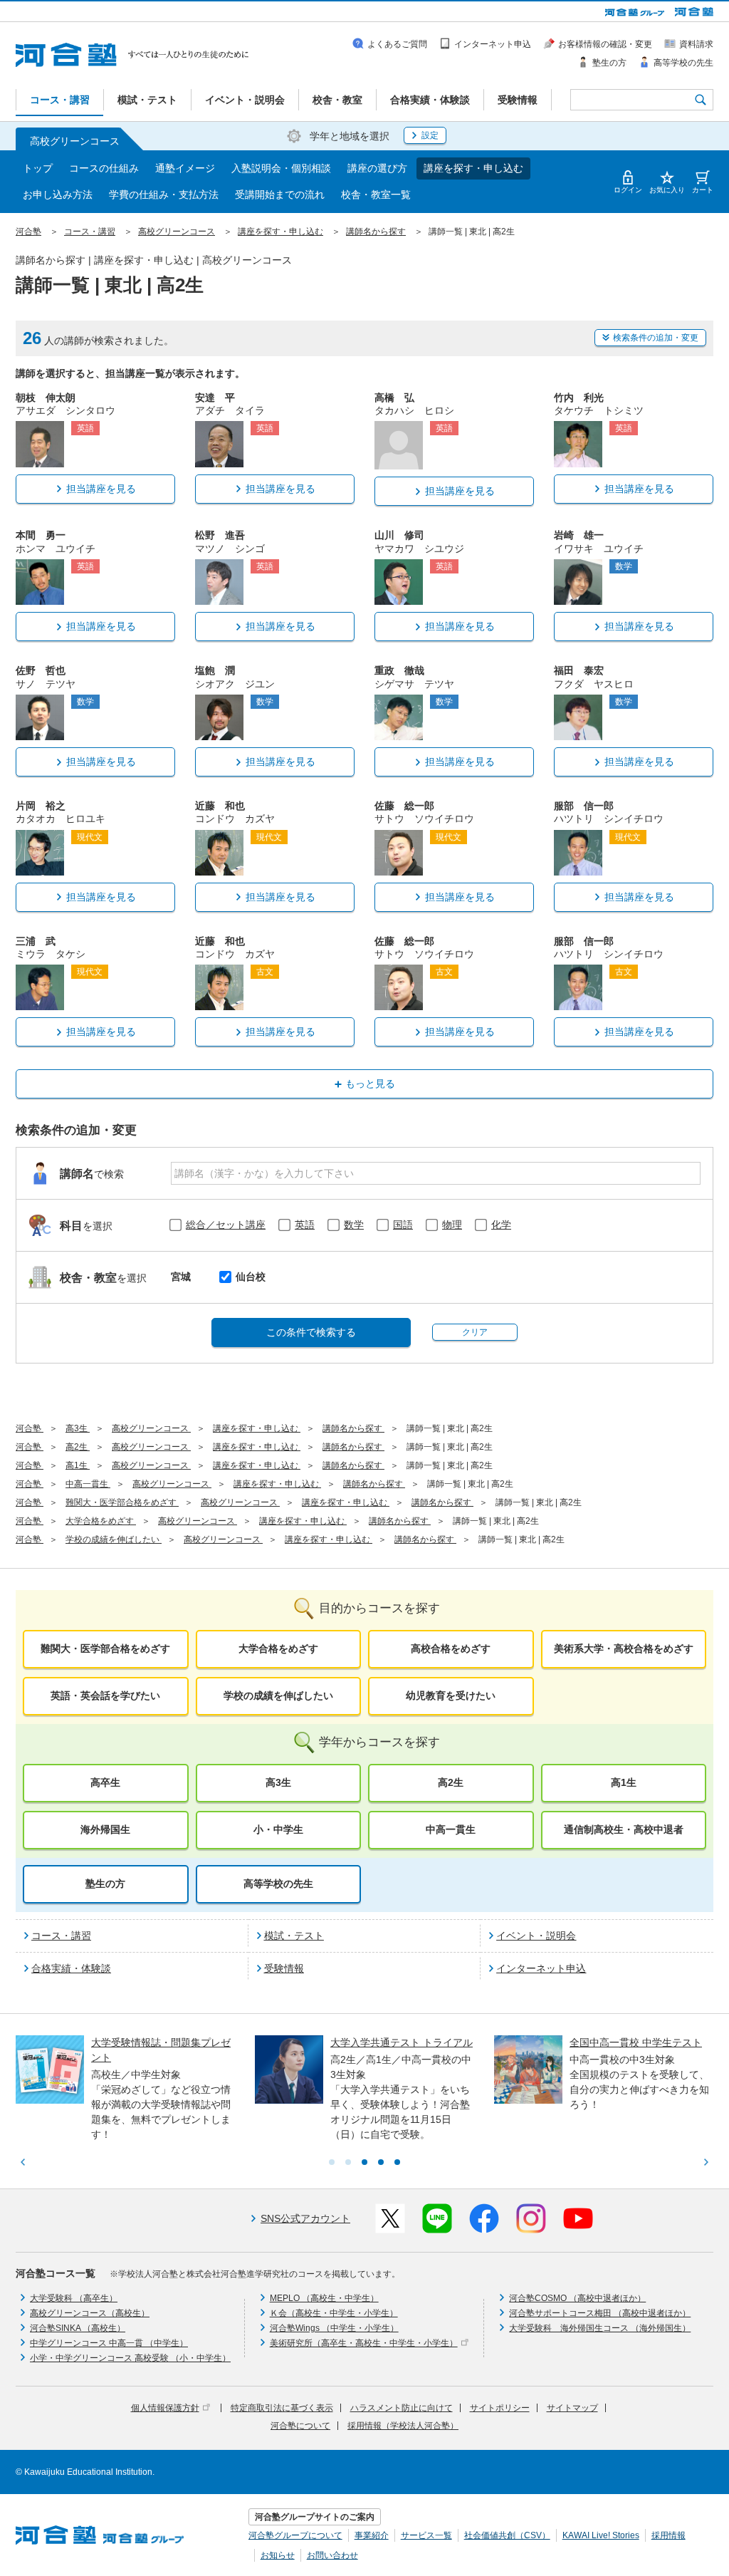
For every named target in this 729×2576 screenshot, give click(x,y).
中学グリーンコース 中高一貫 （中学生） (109, 2343)
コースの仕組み (104, 168)
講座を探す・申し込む (473, 168)
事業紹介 (372, 2535)
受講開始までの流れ (280, 194)
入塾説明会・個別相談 (281, 168)
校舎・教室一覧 (376, 194)
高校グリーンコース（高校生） (90, 2313)
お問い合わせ (332, 2555)
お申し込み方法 (58, 194)
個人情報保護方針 (165, 2408)
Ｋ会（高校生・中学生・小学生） (334, 2313)
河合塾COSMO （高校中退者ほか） (577, 2298)
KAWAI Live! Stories (601, 2535)
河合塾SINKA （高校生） (78, 2328)
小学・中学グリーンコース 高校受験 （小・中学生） (130, 2358)
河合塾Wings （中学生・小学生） (334, 2328)
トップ (38, 168)
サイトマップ (572, 2408)
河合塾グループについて (295, 2535)
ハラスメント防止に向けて (402, 2408)
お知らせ (278, 2555)
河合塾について (300, 2426)
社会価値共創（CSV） (507, 2535)
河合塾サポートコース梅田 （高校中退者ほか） (600, 2313)
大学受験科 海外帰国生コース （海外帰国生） (600, 2328)
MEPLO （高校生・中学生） (324, 2298)
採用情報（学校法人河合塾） (403, 2426)
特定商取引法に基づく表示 (282, 2408)
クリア (475, 1332)
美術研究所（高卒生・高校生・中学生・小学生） (364, 2343)
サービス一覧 (426, 2535)
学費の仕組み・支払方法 (164, 194)
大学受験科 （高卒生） (74, 2298)
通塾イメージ (185, 168)
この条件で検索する (311, 1332)
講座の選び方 (377, 168)
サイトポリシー (500, 2408)
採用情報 (668, 2535)
